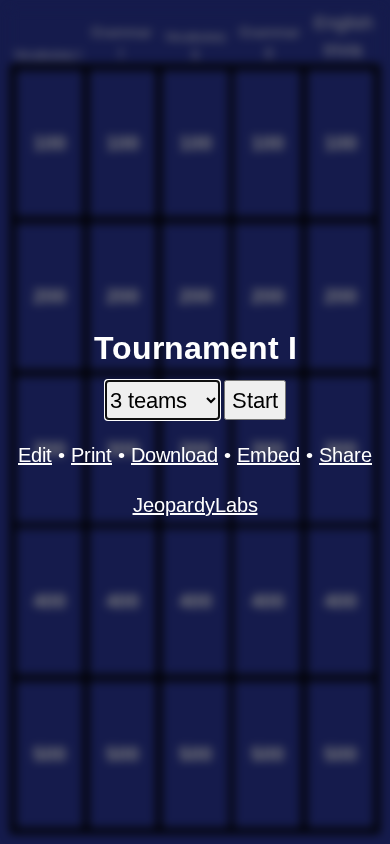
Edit (35, 455)
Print (91, 455)
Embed (268, 455)
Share (345, 455)
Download (174, 455)
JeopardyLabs (195, 505)
